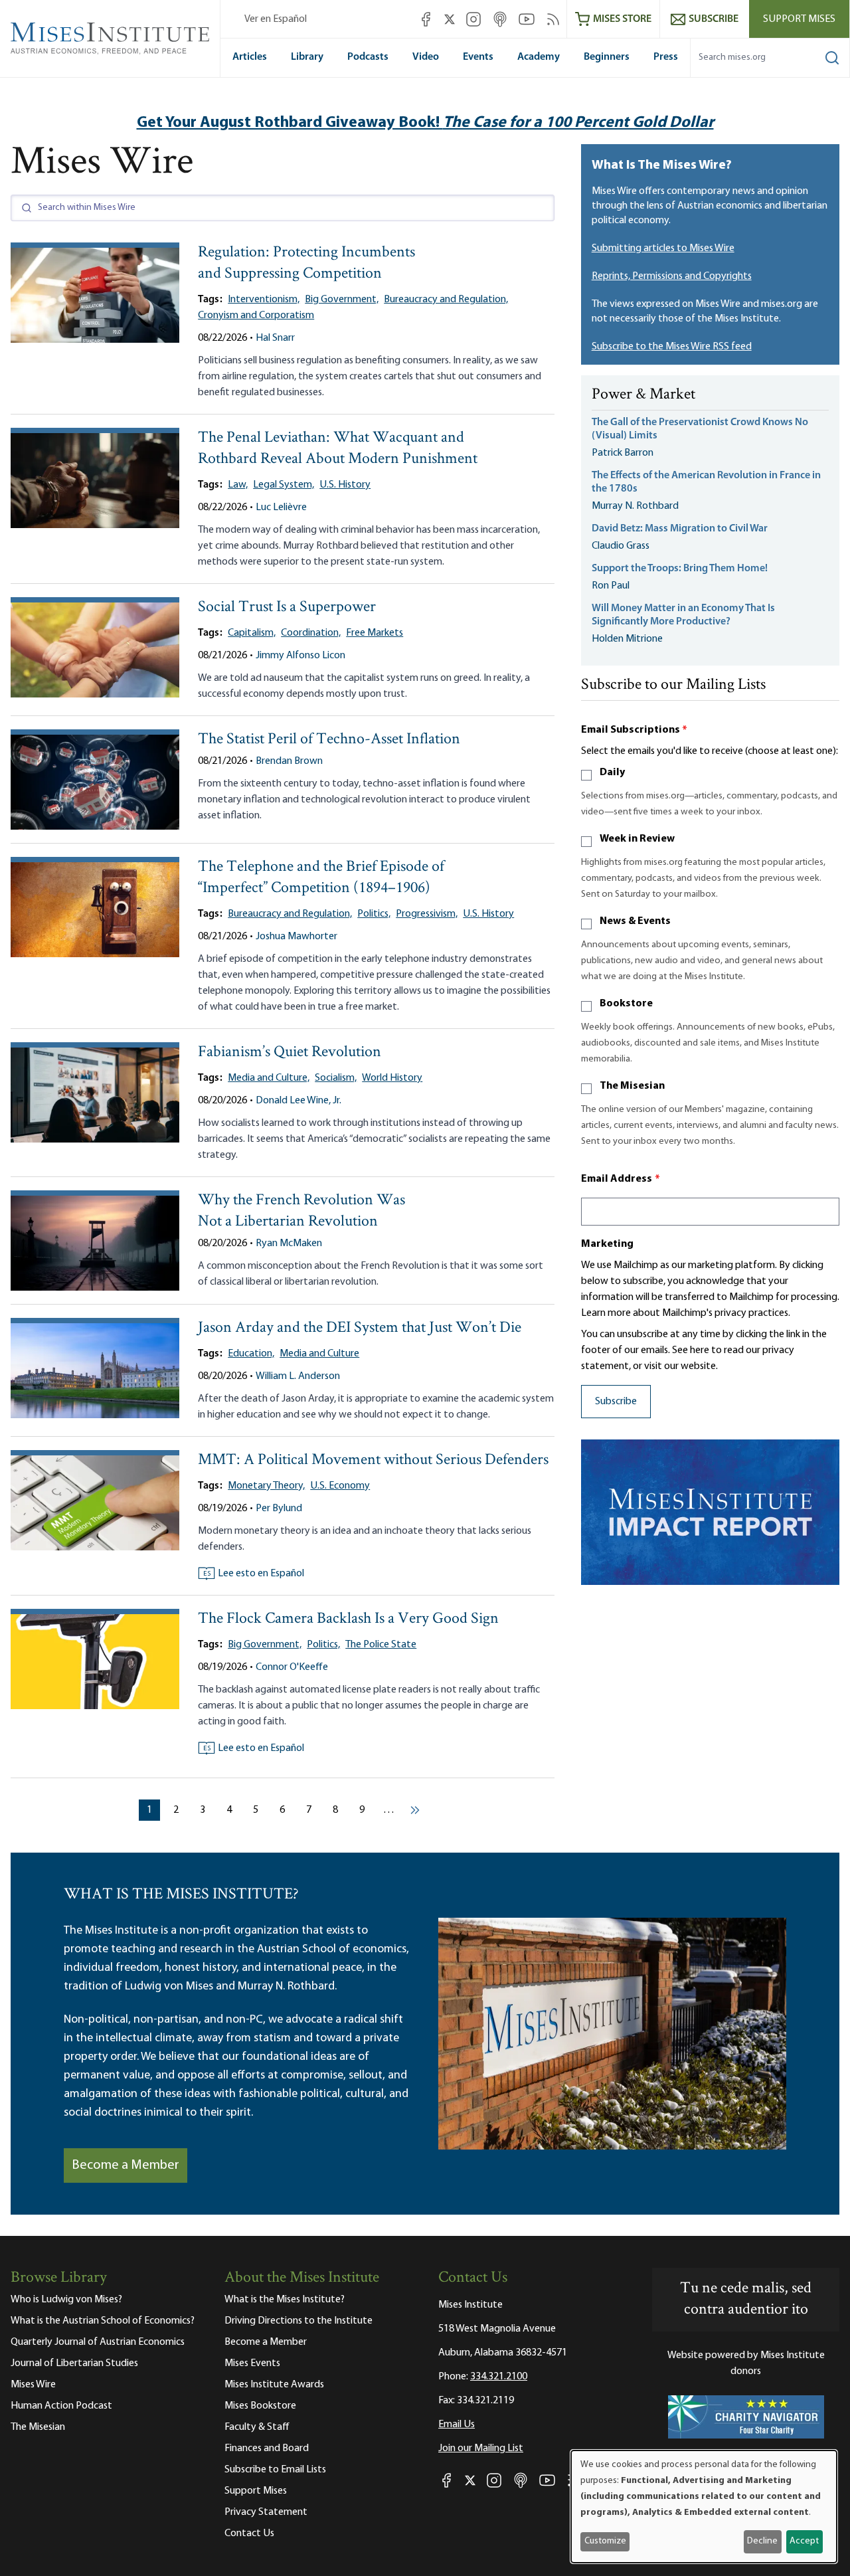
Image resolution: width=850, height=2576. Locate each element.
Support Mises (799, 19)
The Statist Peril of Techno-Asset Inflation (329, 740)
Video (426, 57)
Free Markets (375, 633)
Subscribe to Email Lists (275, 2470)
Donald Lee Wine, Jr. (298, 1101)
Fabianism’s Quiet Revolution (290, 1053)
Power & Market (643, 395)
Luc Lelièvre (281, 507)
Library (307, 57)
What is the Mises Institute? (285, 2300)
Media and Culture (319, 1354)
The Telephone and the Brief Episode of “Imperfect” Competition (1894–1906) (321, 878)
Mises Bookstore (260, 2406)
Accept (804, 2541)
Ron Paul (611, 586)
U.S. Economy (340, 1486)
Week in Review (637, 839)
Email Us (457, 2425)
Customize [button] (605, 2541)
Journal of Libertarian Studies (74, 2363)
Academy (539, 57)
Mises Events (252, 2363)
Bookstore (626, 1004)
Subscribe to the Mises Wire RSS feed (672, 347)
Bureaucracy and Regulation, (446, 300)
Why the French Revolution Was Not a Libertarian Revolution (301, 1211)
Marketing (607, 1244)
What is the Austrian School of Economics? (103, 2321)
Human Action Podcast (61, 2406)
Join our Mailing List (481, 2448)
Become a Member (126, 2165)
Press (666, 57)
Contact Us (249, 2533)
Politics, (374, 914)
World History (392, 1078)
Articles (250, 57)
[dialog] (704, 2507)
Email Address (621, 1179)
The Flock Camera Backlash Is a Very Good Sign (348, 1619)
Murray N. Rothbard (635, 506)
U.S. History (345, 485)
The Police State (381, 1645)
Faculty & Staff (257, 2427)
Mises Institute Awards (274, 2385)
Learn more (606, 1313)
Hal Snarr (275, 338)
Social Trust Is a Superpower (287, 607)
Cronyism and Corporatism (256, 316)
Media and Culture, (269, 1078)
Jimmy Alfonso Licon (300, 656)
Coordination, (311, 633)
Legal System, (284, 485)
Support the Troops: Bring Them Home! (680, 569)
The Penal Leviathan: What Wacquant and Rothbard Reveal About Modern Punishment (338, 449)
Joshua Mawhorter (297, 937)
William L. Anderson (298, 1376)
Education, (251, 1354)
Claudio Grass (621, 546)
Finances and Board (267, 2448)
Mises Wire (33, 2385)
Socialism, (336, 1078)
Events (478, 57)
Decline (762, 2541)
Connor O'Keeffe (292, 1667)
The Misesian (632, 1086)
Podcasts (368, 57)
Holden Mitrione (627, 639)
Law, (238, 485)
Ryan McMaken (289, 1243)
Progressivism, (427, 914)
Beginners (607, 57)
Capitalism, (252, 633)
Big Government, (342, 300)
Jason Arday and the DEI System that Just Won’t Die (360, 1328)
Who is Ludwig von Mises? (66, 2300)
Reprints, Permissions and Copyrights (672, 276)
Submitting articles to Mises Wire (663, 248)
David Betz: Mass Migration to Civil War (680, 529)
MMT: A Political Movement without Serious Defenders (373, 1460)
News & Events (635, 921)
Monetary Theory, (266, 1486)
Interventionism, (264, 300)
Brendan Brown (289, 761)
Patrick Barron (623, 453)
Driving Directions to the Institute (298, 2321)
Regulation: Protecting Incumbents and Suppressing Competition (306, 263)
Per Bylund (279, 1509)
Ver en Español (276, 19)
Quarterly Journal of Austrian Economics (98, 2342)
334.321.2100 (499, 2377)
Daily (612, 773)
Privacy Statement (266, 2512)
